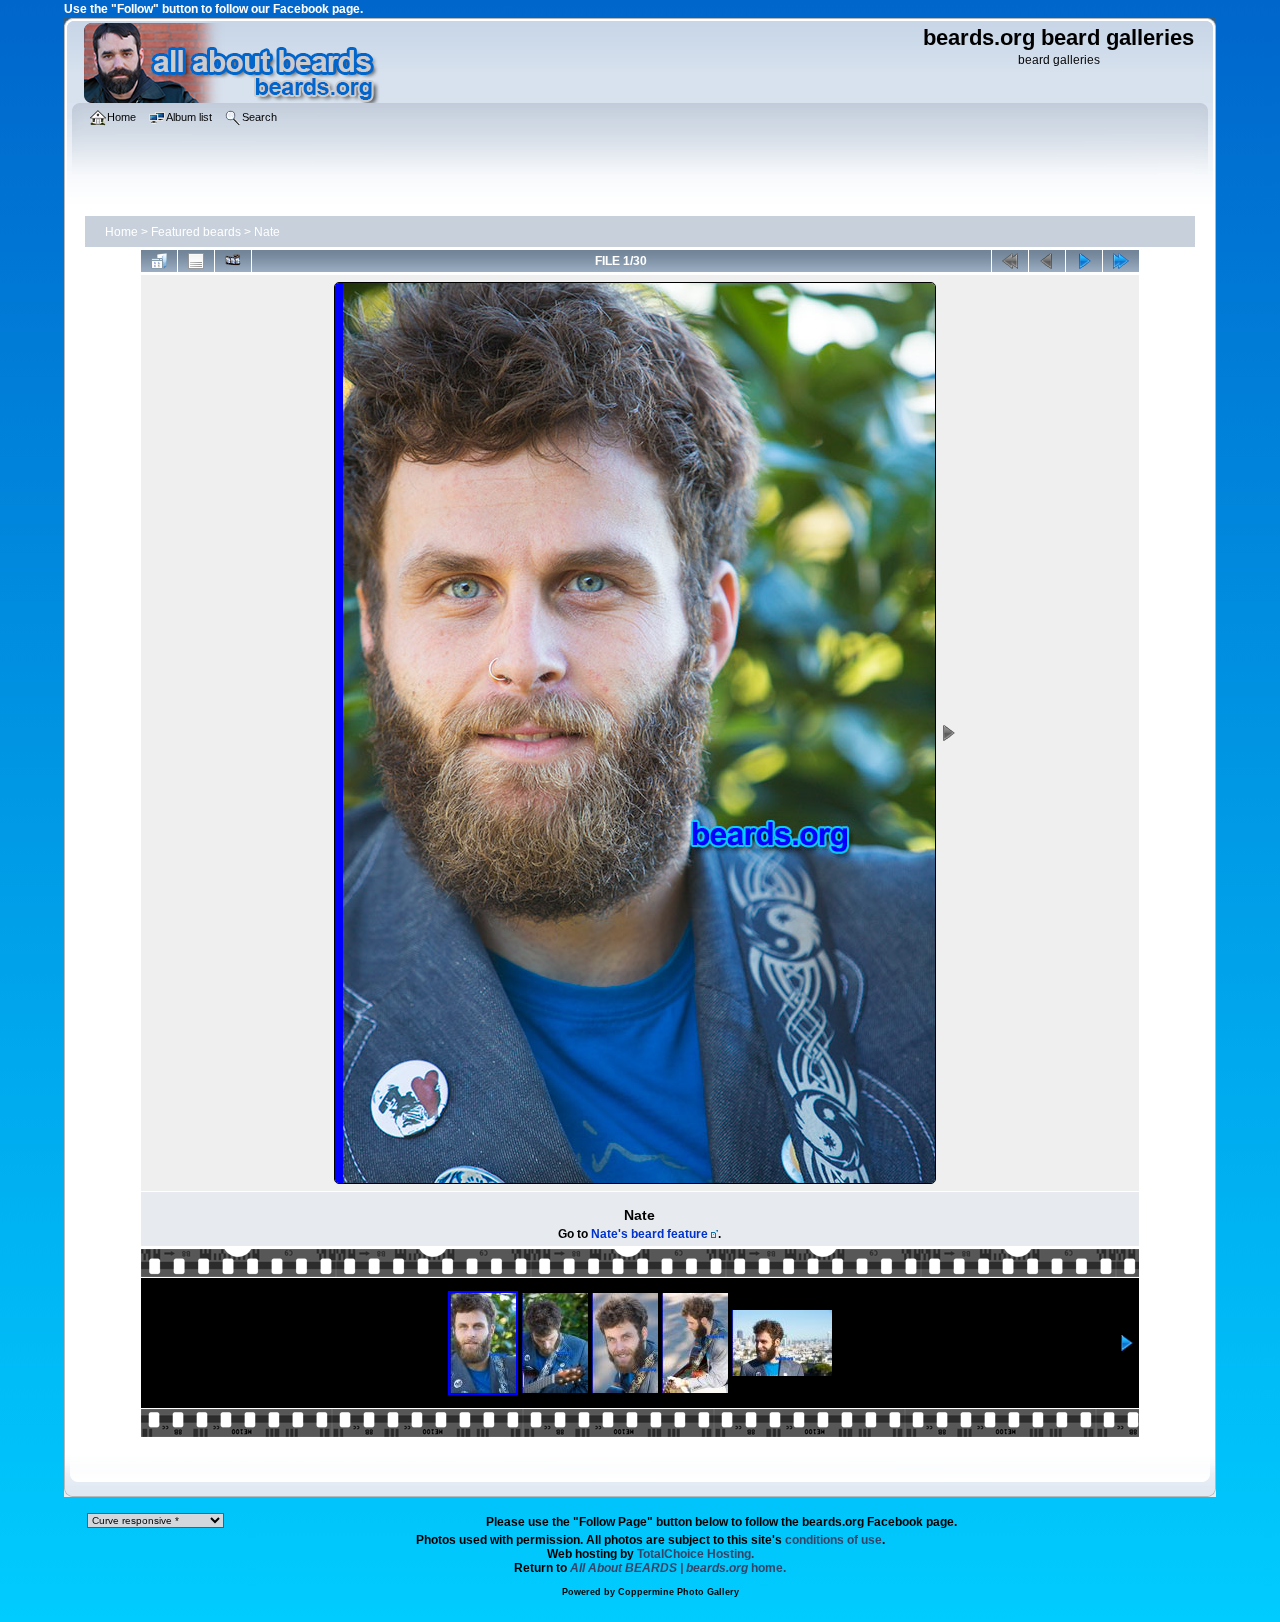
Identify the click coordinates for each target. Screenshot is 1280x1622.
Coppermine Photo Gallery (678, 1592)
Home (121, 232)
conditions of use (833, 1540)
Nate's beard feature (649, 1234)
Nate (267, 232)
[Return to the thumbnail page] (159, 261)
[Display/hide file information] (196, 261)
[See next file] (1084, 261)
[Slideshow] (233, 261)
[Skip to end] (1121, 261)
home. (678, 1568)
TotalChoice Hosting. (695, 1554)
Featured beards (196, 232)
